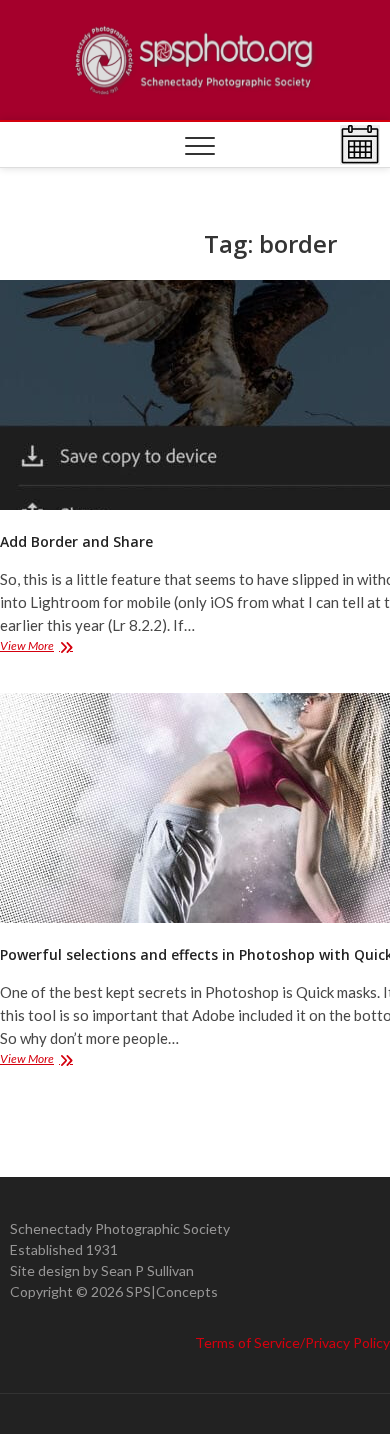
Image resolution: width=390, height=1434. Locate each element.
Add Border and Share (76, 541)
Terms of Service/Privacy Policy (292, 1342)
